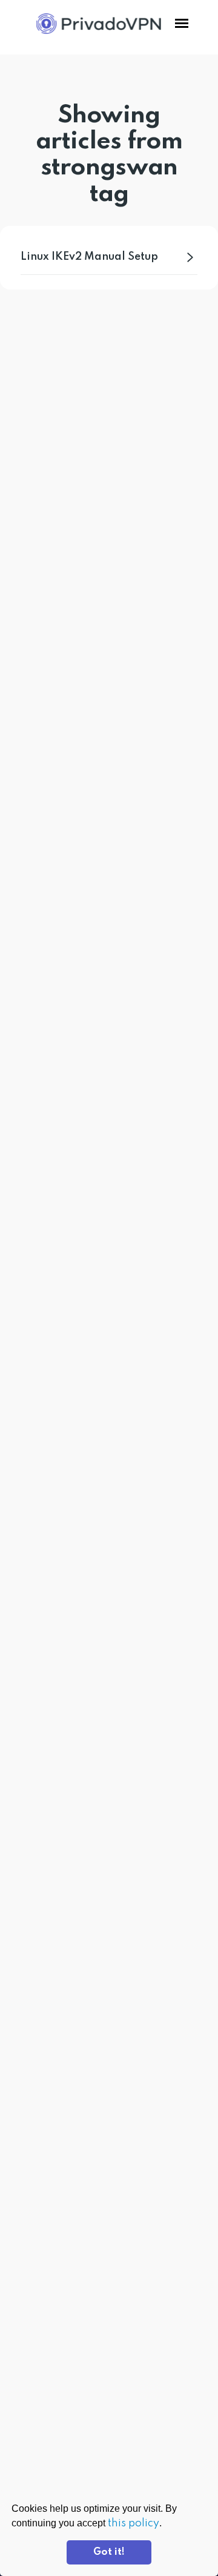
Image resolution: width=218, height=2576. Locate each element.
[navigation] (182, 24)
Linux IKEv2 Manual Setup (89, 257)
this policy (134, 2523)
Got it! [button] (109, 2552)
